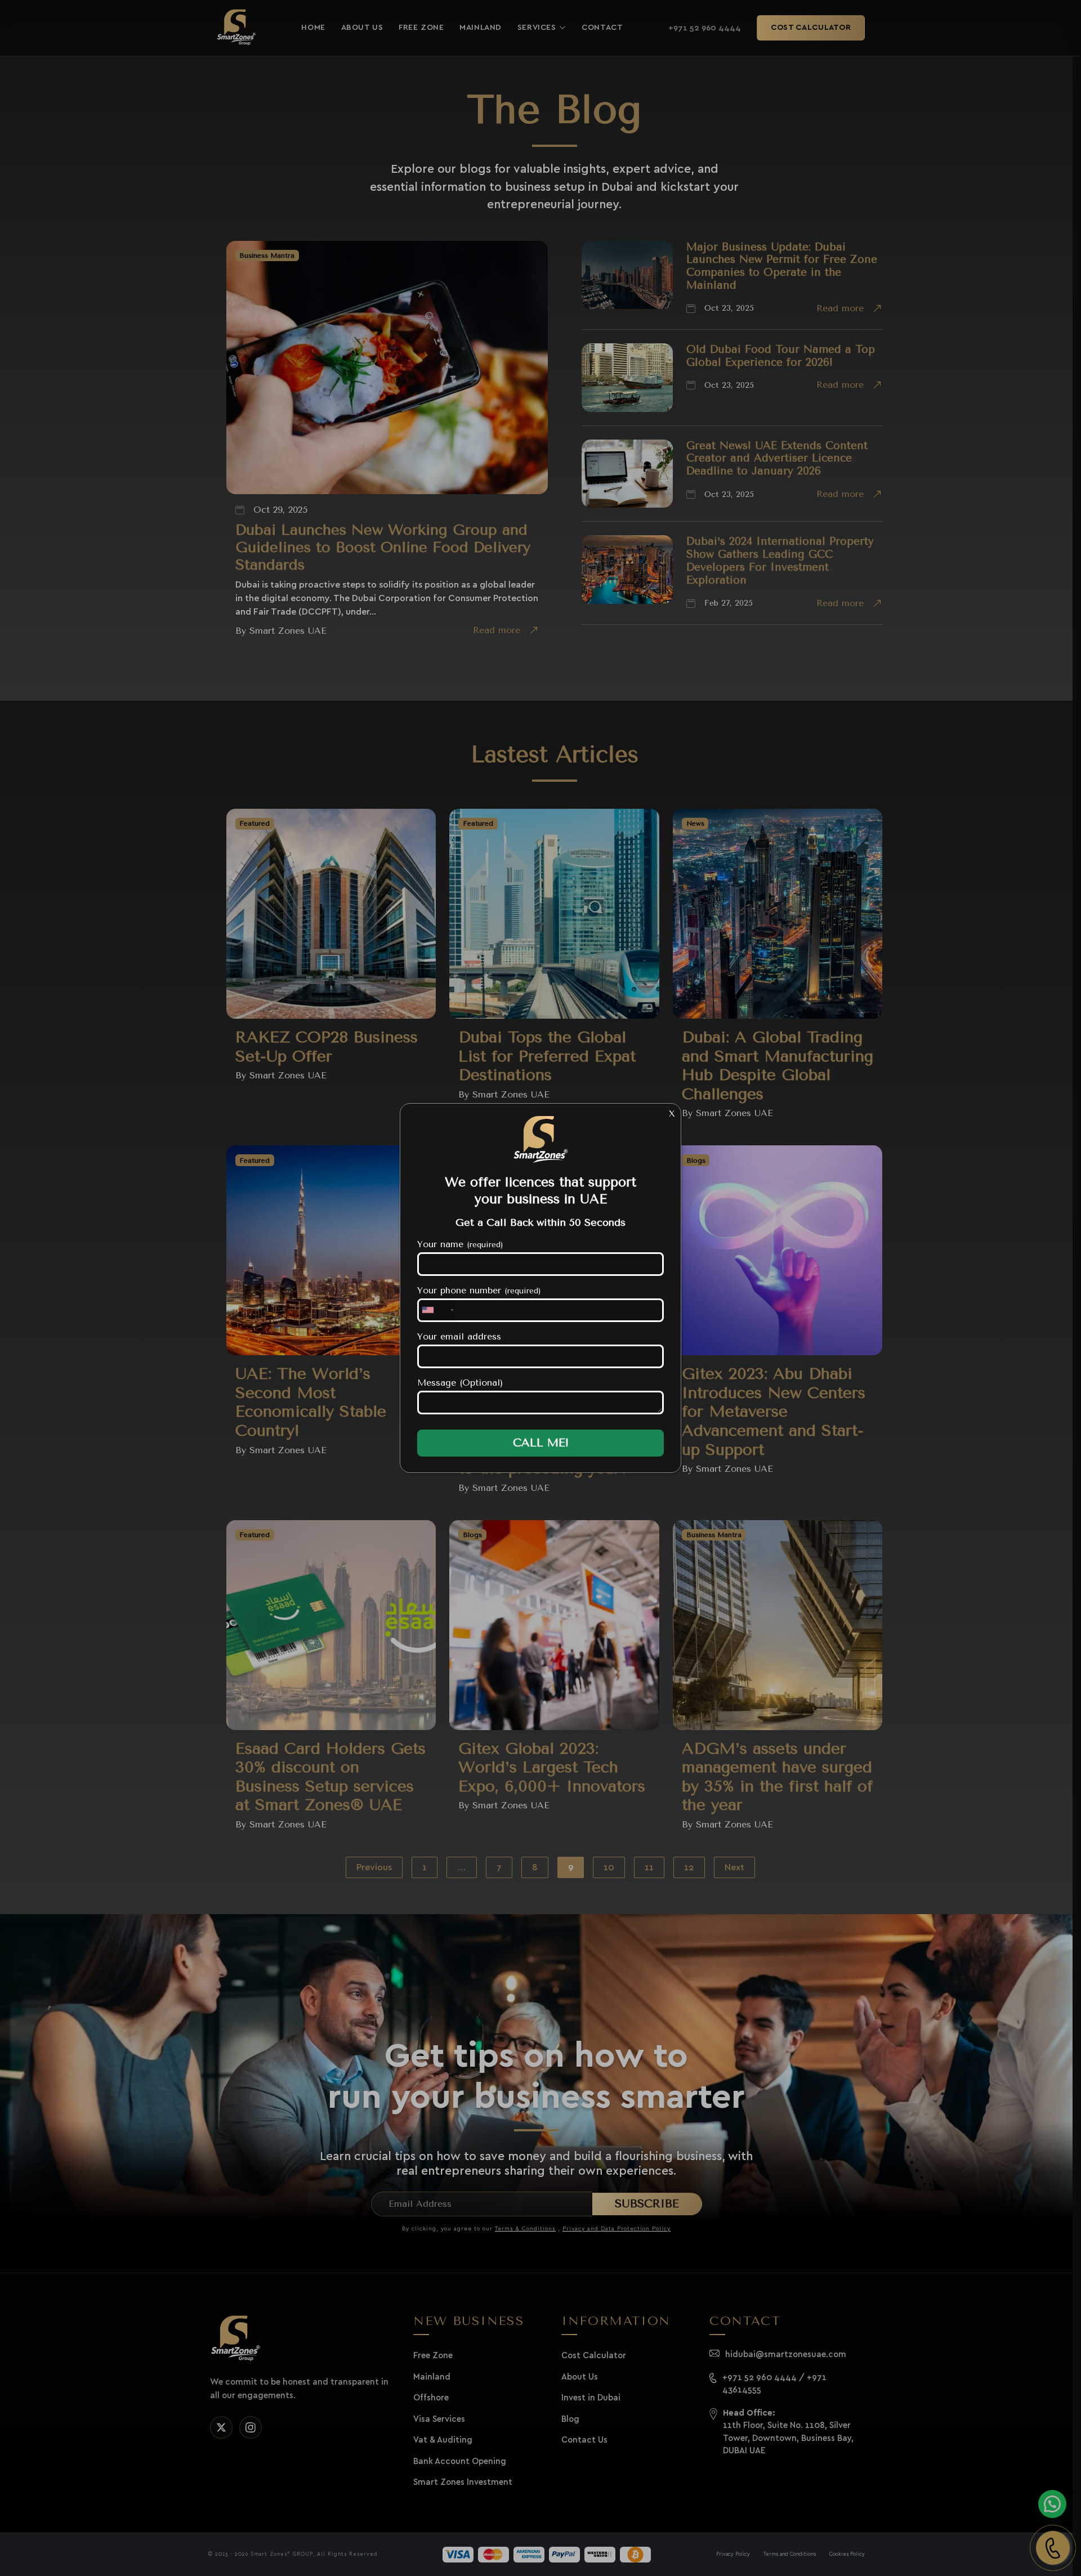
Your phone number (479, 1290)
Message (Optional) (460, 1383)
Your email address (459, 1336)
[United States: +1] (437, 1310)
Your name (460, 1244)
